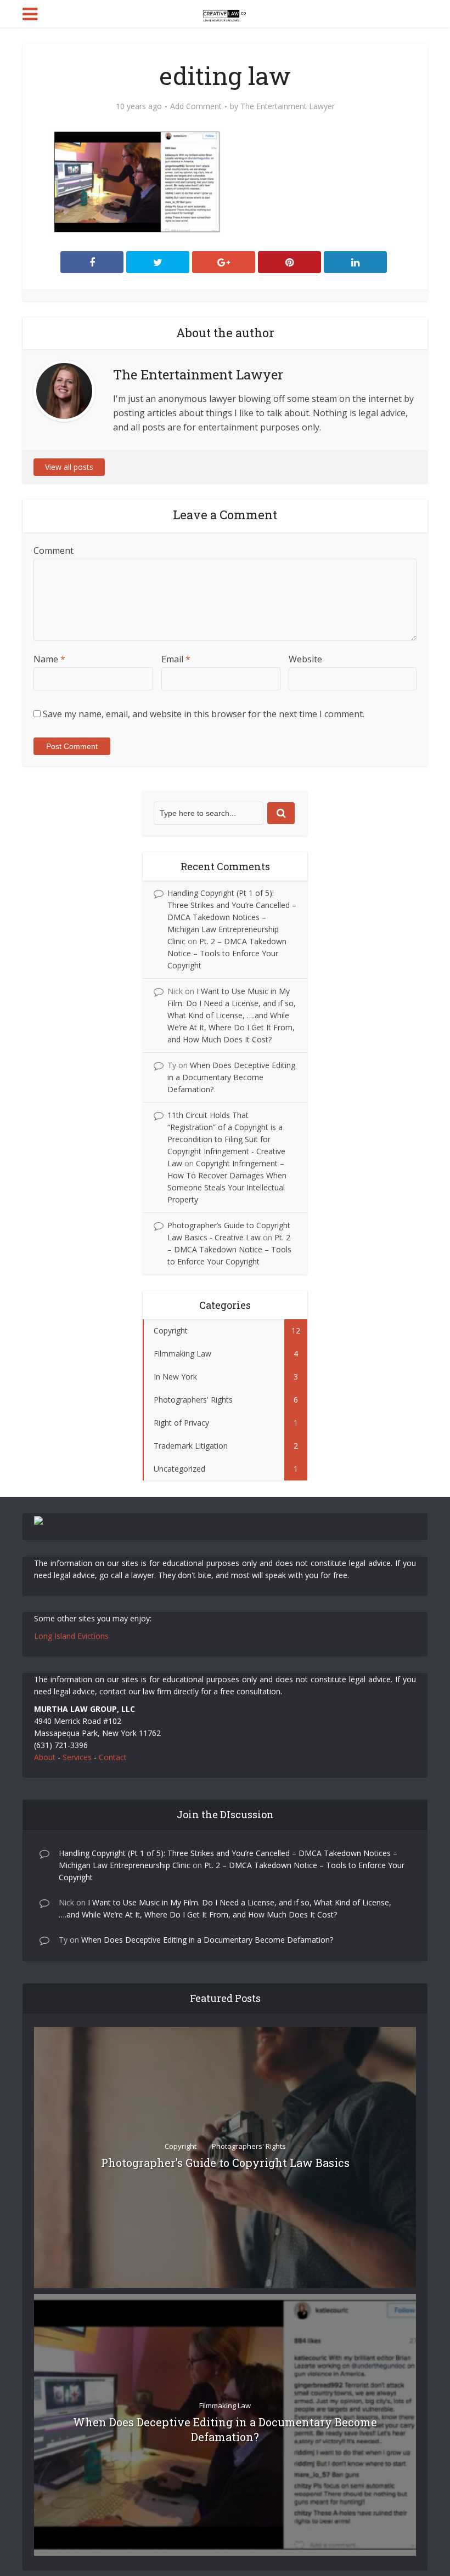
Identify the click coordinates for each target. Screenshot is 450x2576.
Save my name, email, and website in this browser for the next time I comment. (204, 714)
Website (305, 659)
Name (49, 659)
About (45, 1757)
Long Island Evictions (71, 1636)
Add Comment (196, 106)
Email (176, 659)
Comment (54, 551)
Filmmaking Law (225, 2405)
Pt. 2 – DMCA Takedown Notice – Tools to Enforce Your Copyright (227, 953)
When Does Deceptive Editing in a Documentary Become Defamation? (231, 1077)
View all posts (69, 467)
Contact (113, 1757)
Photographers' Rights (249, 2146)
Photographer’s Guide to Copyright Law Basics (225, 2163)
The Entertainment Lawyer (288, 106)
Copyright (181, 2146)
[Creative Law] (225, 13)
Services (77, 1757)
